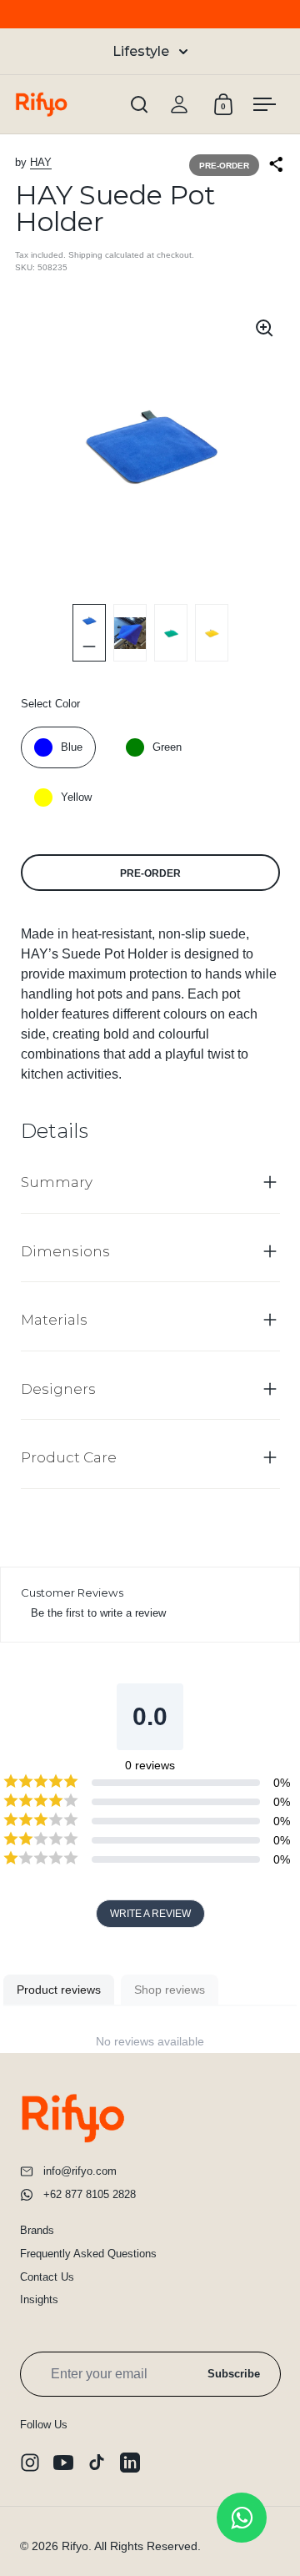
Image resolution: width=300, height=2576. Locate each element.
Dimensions (65, 1251)
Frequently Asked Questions (88, 2254)
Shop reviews (170, 1990)
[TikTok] (97, 2463)
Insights (39, 2299)
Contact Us (47, 2277)
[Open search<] (140, 105)
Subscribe (234, 2374)
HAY (41, 162)
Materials (54, 1320)
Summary (57, 1182)
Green (167, 747)
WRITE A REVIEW (150, 1914)
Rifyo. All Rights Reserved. (131, 2546)
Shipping (85, 255)
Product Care (69, 1457)
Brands (37, 2230)
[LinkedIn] (130, 2463)
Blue (72, 747)
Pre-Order (150, 873)
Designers (58, 1389)
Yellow (76, 797)
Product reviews (59, 1990)
